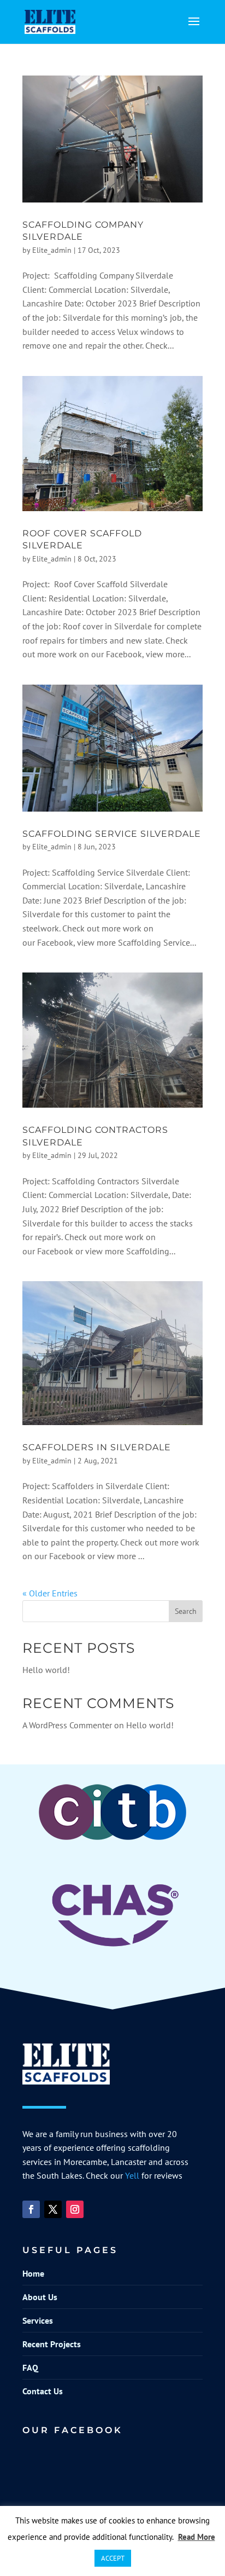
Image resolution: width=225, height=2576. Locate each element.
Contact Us (43, 2391)
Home (33, 2273)
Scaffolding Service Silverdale (112, 834)
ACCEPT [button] (113, 2558)
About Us (40, 2297)
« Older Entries (50, 1593)
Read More (197, 2537)
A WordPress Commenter (67, 1725)
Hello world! (46, 1670)
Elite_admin (52, 250)
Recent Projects (52, 2344)
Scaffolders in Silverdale (97, 1447)
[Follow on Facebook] (31, 2209)
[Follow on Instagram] (75, 2209)
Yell (132, 2175)
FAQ (30, 2367)
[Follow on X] (53, 2209)
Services (38, 2320)
